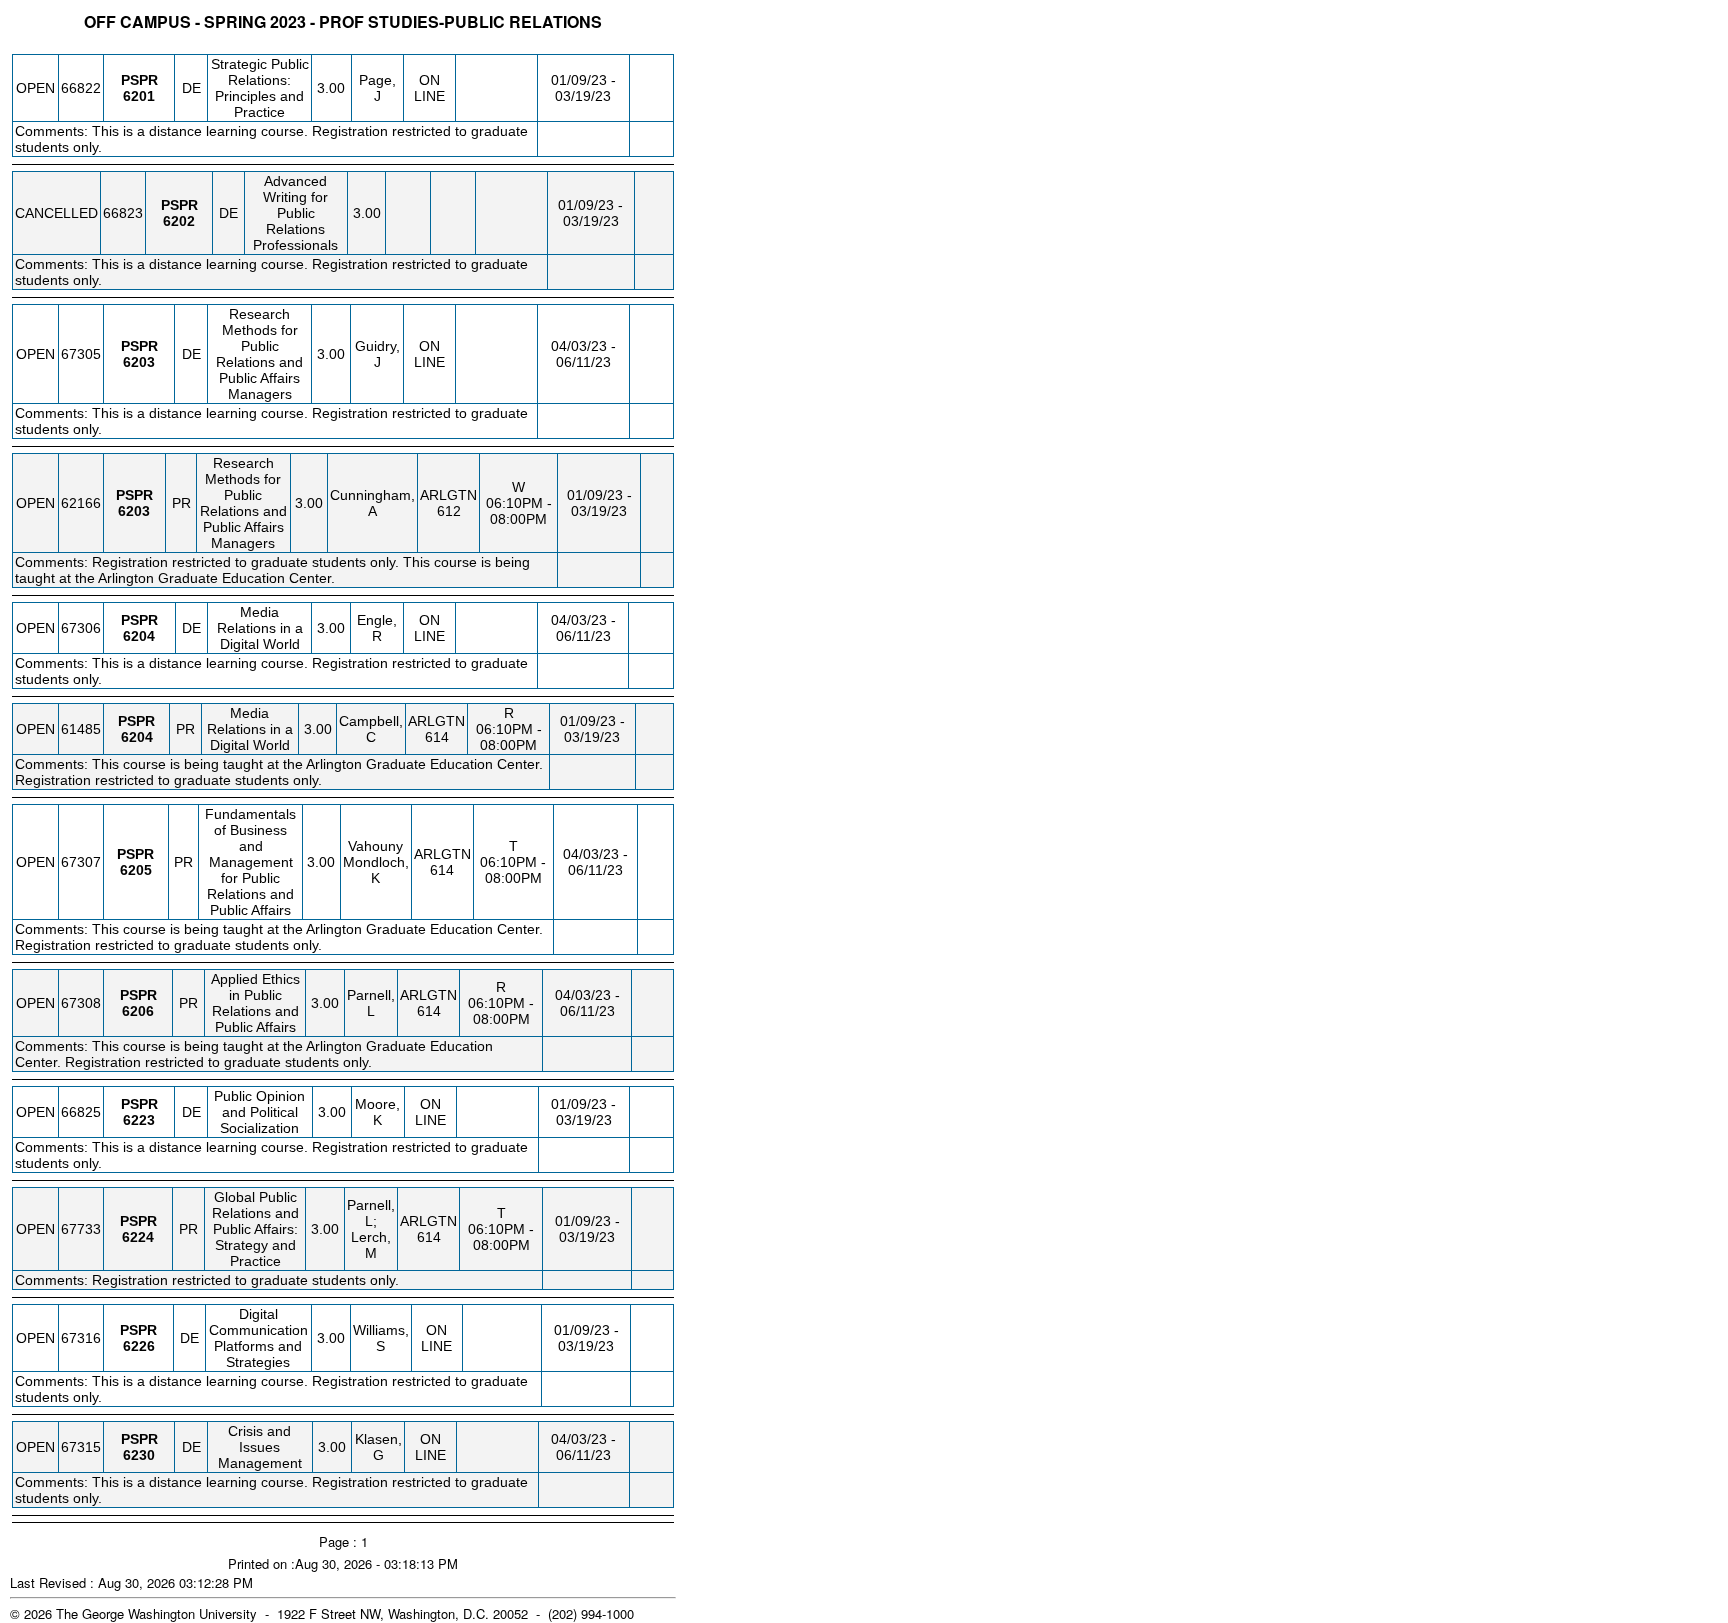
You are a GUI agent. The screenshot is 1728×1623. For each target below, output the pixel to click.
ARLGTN (448, 495)
